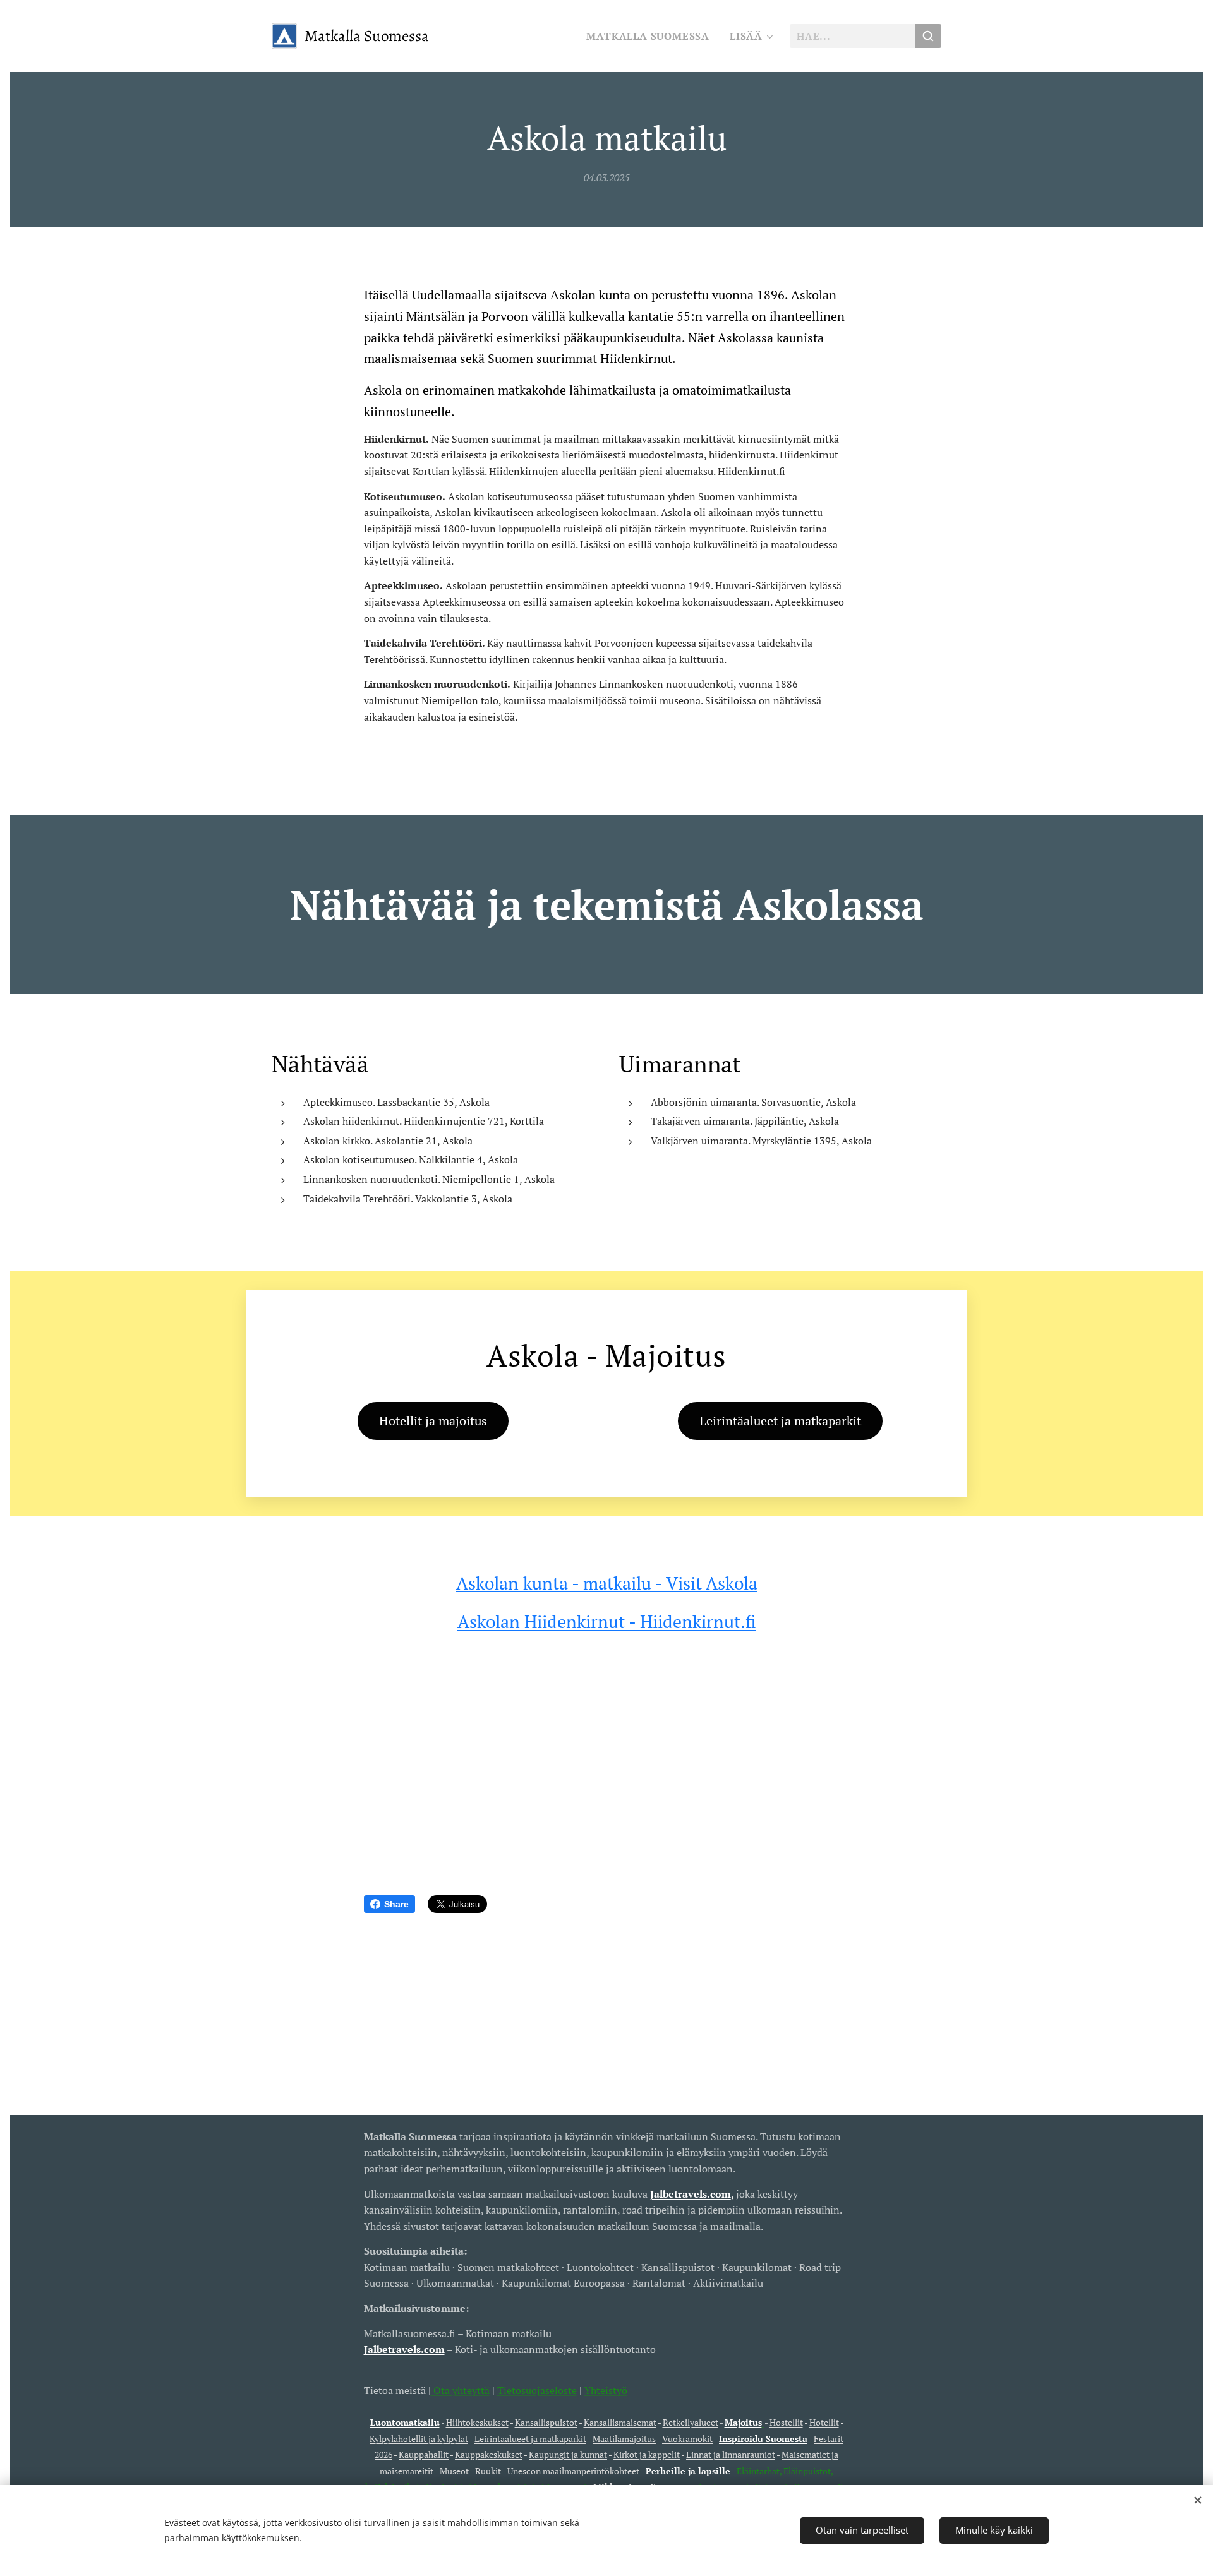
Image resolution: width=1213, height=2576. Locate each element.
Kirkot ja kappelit (647, 2454)
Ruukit (488, 2471)
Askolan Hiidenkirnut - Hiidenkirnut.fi (607, 1621)
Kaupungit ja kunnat (568, 2454)
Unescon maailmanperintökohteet (573, 2471)
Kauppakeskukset (489, 2454)
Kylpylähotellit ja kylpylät (419, 2439)
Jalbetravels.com (404, 2349)
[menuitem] (651, 36)
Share (396, 1904)
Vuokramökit (687, 2439)
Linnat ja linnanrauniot (731, 2454)
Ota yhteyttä (460, 2390)
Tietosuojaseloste (537, 2390)
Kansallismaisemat (620, 2422)
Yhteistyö (606, 2390)
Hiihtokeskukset (477, 2422)
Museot (454, 2471)
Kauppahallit (424, 2454)
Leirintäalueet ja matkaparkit (530, 2439)
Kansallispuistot (546, 2422)
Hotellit (824, 2422)
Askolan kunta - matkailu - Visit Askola (607, 1583)
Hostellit (786, 2422)
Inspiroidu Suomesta (763, 2439)
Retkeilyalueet (691, 2422)
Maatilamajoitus (624, 2439)
